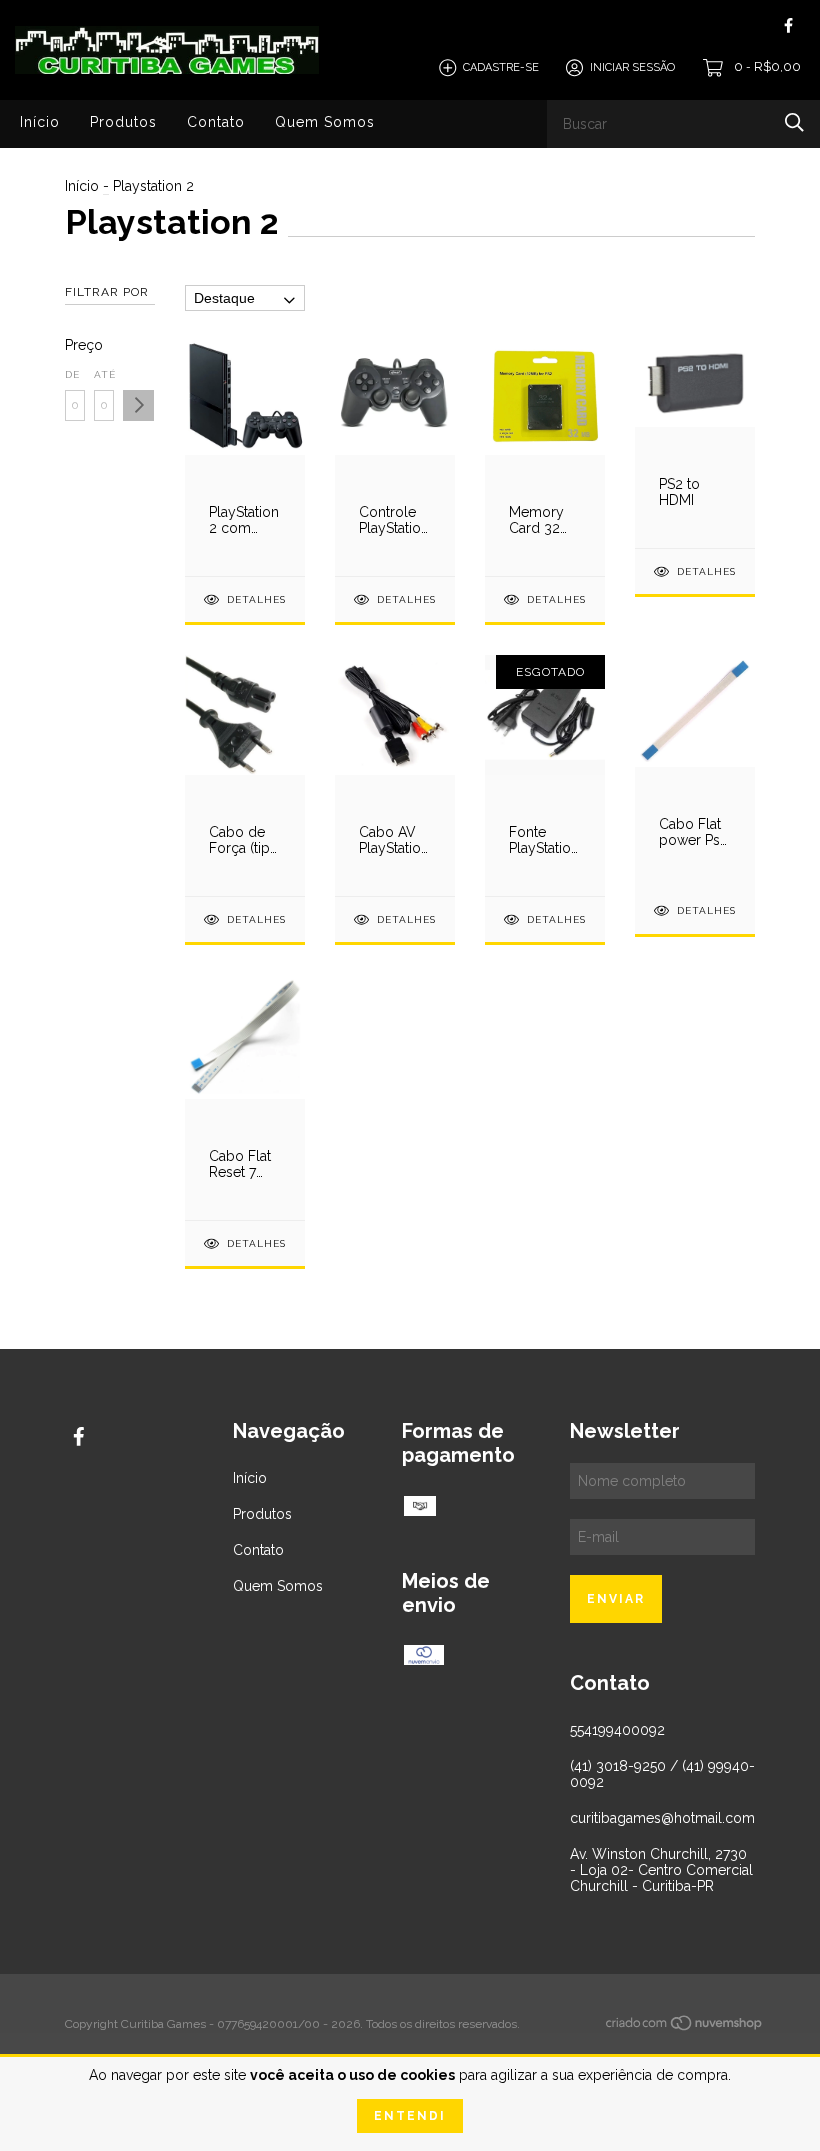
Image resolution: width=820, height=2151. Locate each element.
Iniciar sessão (632, 67)
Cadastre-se (501, 67)
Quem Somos (325, 122)
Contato (216, 122)
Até (104, 374)
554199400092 (617, 1730)
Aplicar (138, 405)
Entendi (410, 2116)
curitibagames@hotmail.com (662, 1818)
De (72, 374)
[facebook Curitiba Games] (788, 25)
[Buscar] (794, 122)
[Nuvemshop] (685, 2026)
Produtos (123, 122)
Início (40, 122)
